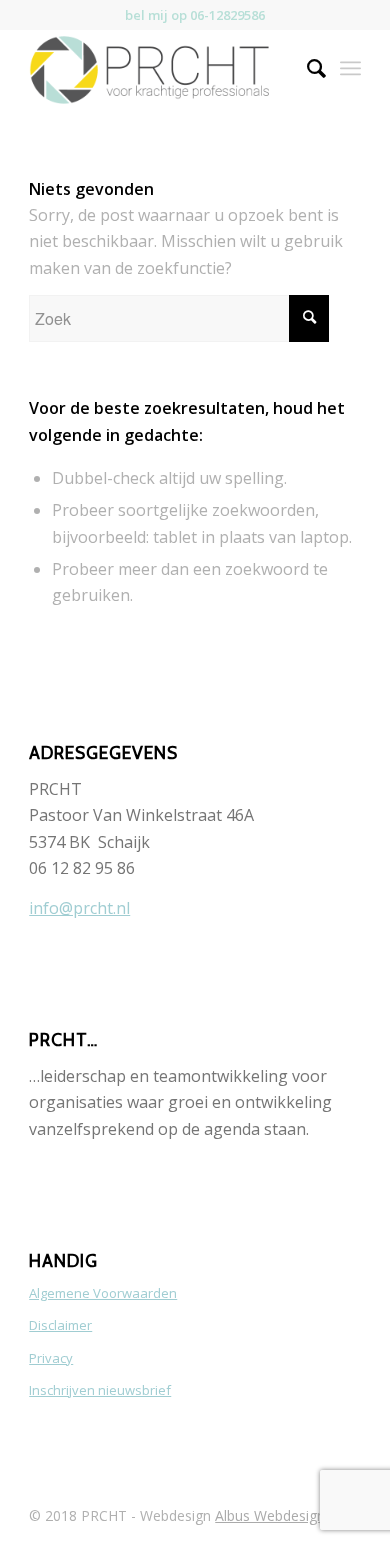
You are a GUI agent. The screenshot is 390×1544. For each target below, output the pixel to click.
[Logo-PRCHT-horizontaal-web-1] (161, 68)
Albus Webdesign (270, 1515)
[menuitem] (306, 68)
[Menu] (350, 68)
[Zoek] (306, 68)
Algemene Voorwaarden (103, 1293)
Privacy (51, 1358)
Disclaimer (60, 1325)
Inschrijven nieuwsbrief (100, 1390)
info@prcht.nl (79, 908)
